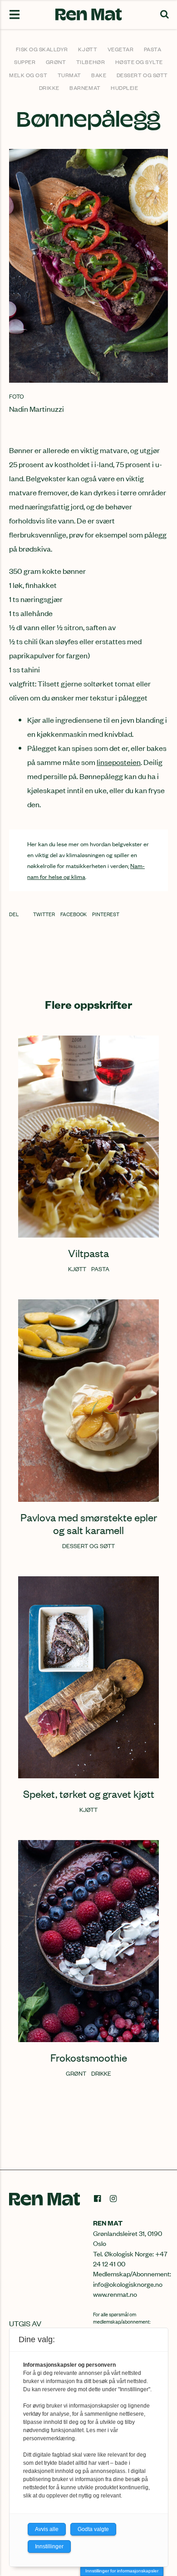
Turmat (69, 75)
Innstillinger (49, 2546)
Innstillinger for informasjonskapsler (122, 2571)
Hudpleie (124, 88)
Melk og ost (28, 75)
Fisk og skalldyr (42, 49)
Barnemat (85, 88)
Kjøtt (88, 49)
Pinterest (106, 914)
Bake (99, 75)
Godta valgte (93, 2529)
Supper (25, 62)
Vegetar (121, 49)
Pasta (153, 49)
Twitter (44, 914)
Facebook (74, 914)
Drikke (49, 88)
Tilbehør (91, 62)
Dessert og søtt (142, 75)
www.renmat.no (115, 2294)
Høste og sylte (139, 62)
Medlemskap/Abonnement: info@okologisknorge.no (132, 2278)
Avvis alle (47, 2529)
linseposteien (119, 762)
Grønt (56, 62)
